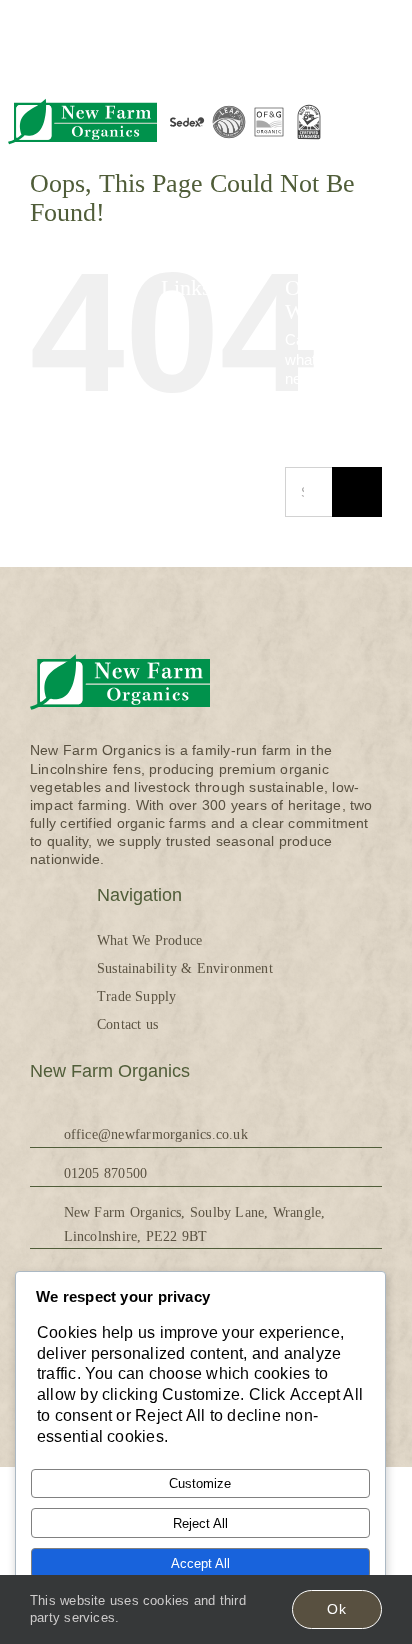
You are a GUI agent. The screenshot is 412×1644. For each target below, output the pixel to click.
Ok (337, 1609)
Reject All (200, 1523)
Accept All (200, 1563)
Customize (200, 1483)
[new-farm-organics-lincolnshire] (82, 100)
